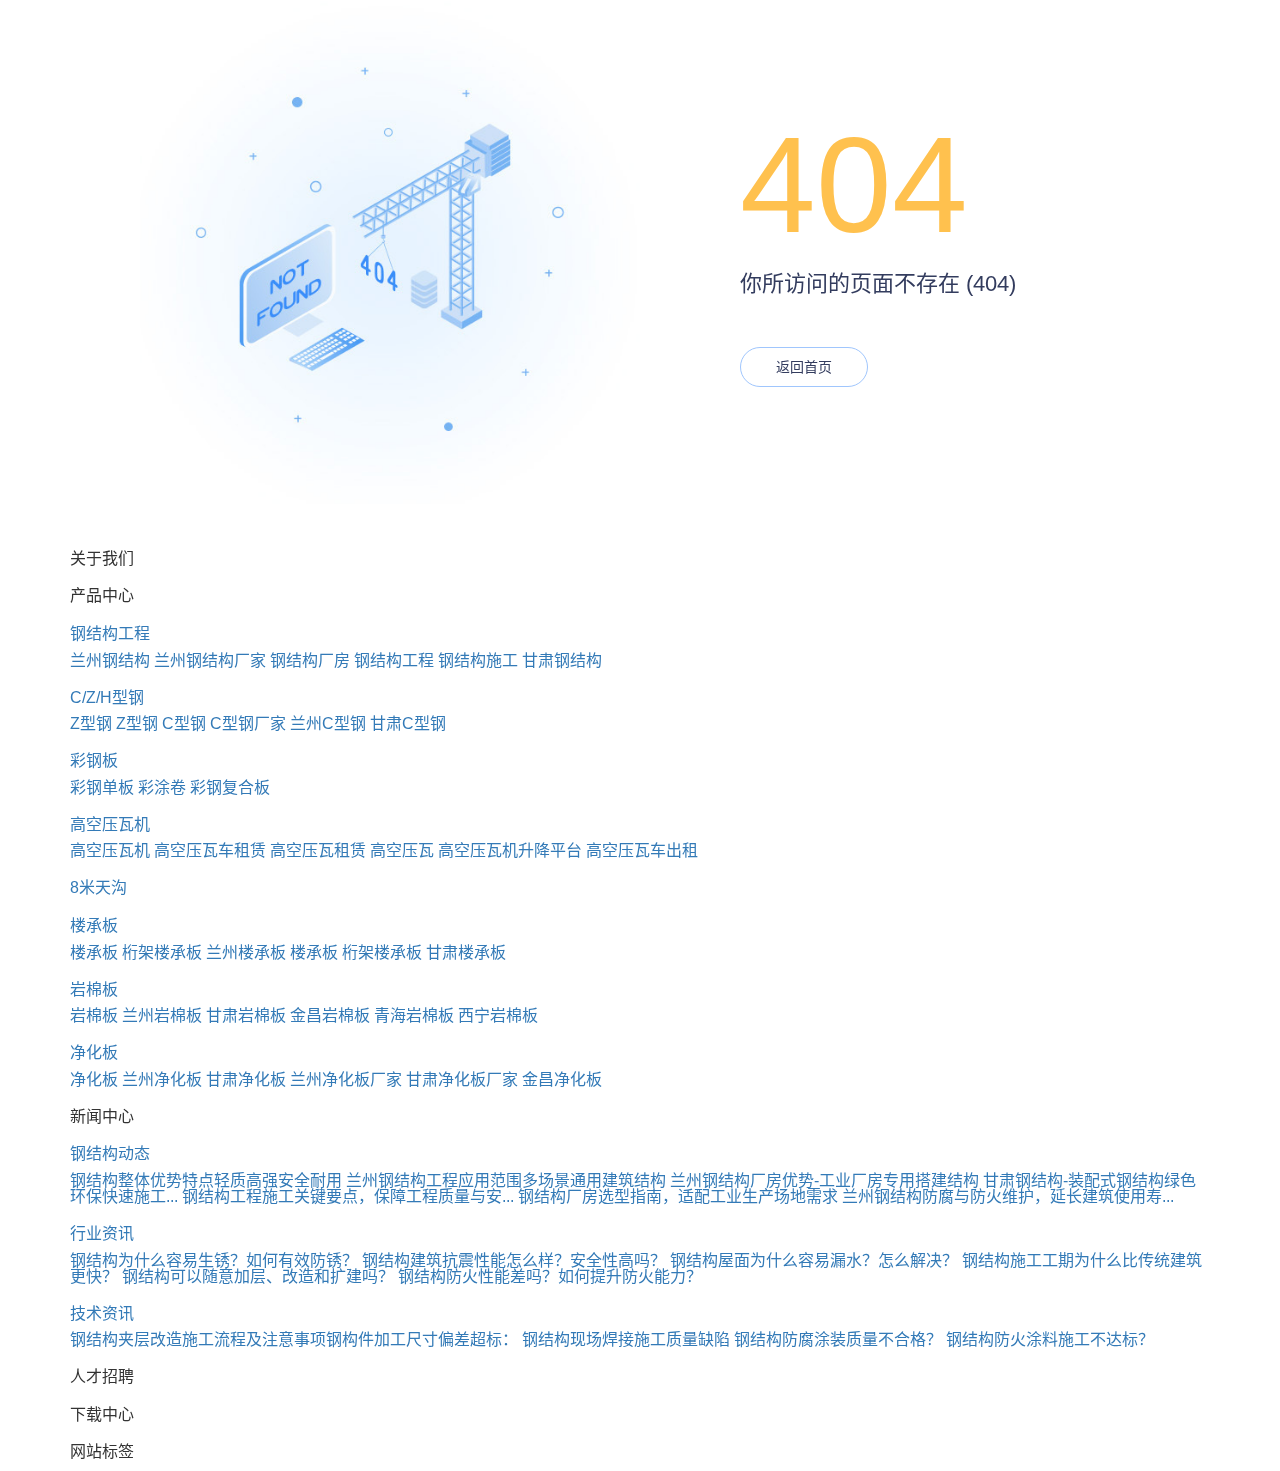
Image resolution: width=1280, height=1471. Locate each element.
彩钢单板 (102, 787)
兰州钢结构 (110, 660)
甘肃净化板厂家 (462, 1079)
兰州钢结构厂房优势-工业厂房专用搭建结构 (824, 1180)
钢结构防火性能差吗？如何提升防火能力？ (550, 1276)
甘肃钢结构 (562, 660)
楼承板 (94, 925)
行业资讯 (102, 1233)
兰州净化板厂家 (346, 1079)
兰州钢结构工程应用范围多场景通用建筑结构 (506, 1180)
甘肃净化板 (246, 1079)
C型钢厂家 (248, 723)
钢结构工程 (110, 633)
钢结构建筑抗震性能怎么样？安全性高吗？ (514, 1260)
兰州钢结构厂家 (210, 660)
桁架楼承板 (162, 952)
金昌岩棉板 (330, 1015)
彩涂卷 (162, 787)
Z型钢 (91, 723)
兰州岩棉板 (162, 1015)
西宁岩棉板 (498, 1015)
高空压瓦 (402, 850)
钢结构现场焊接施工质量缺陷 (626, 1339)
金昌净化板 (562, 1079)
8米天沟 (98, 887)
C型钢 (184, 723)
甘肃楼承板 (466, 952)
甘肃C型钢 (408, 723)
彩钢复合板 (230, 787)
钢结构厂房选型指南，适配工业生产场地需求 (678, 1196)
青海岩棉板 (414, 1015)
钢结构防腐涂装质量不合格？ (838, 1339)
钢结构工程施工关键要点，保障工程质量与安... (348, 1196)
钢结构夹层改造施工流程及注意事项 (198, 1339)
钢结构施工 (478, 660)
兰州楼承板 (246, 952)
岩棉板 (94, 989)
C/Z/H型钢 (107, 697)
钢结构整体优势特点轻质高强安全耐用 (206, 1180)
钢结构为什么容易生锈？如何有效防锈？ (214, 1260)
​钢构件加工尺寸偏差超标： (422, 1339)
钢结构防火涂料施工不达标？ (1050, 1339)
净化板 (94, 1052)
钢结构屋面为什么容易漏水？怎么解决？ (814, 1260)
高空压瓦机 (110, 824)
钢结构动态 (110, 1153)
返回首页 (804, 367)
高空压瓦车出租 (642, 850)
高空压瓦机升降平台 (510, 850)
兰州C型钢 (328, 723)
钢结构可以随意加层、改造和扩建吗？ (258, 1276)
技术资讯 (102, 1313)
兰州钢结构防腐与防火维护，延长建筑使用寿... (1008, 1196)
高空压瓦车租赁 (210, 850)
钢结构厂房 (310, 660)
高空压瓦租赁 (318, 850)
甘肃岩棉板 (246, 1015)
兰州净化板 (162, 1079)
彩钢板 (94, 760)
